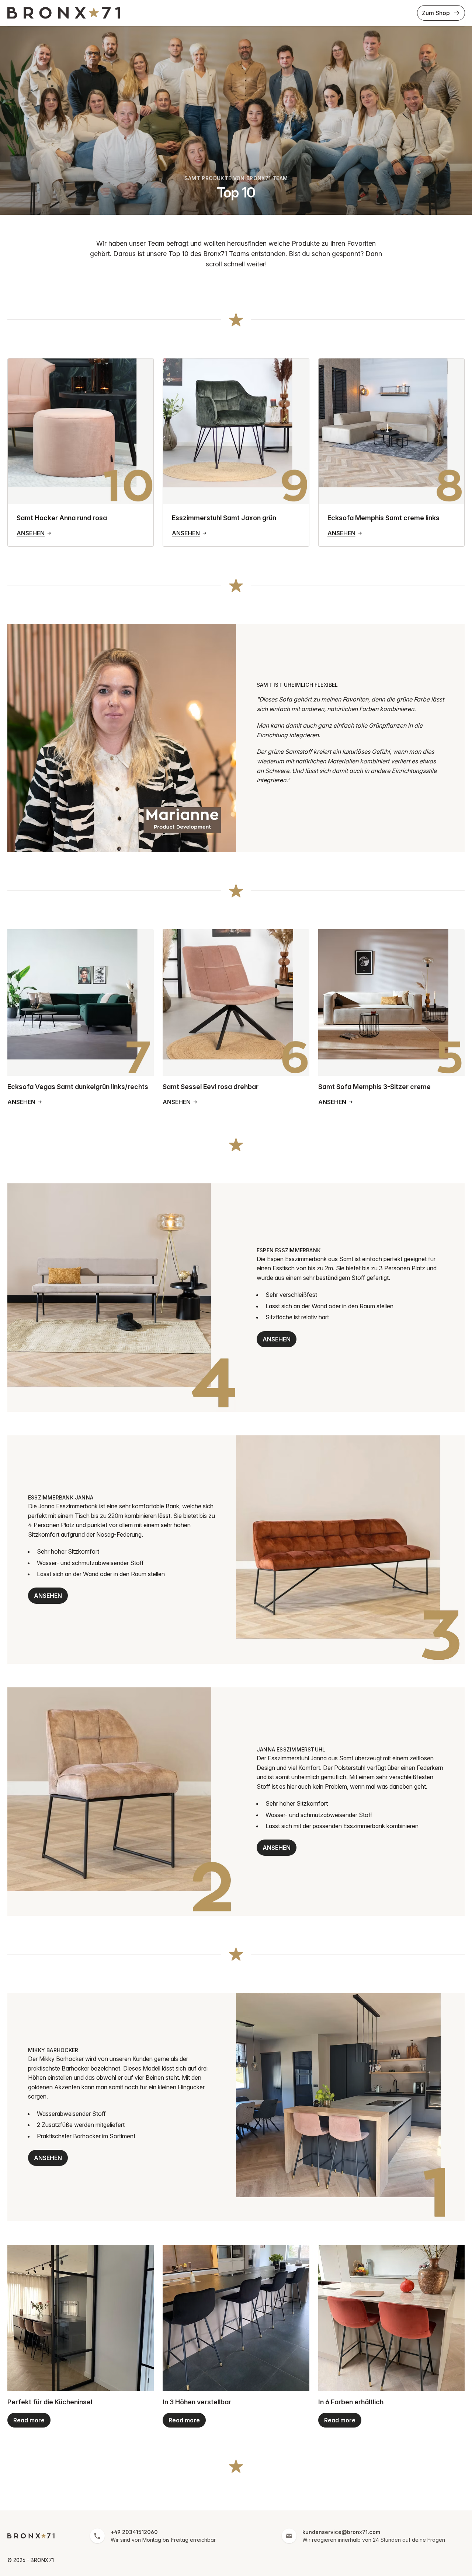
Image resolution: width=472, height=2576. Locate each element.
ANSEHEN (277, 1339)
